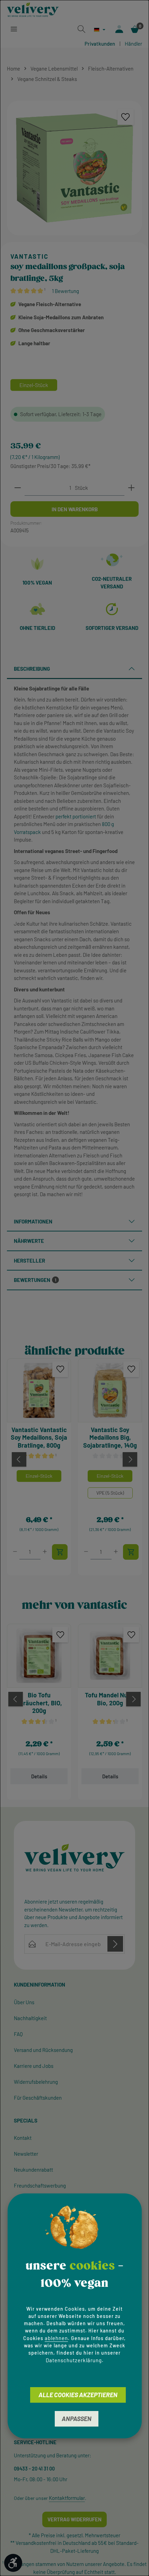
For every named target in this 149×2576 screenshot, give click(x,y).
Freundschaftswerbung (40, 2185)
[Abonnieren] (115, 1944)
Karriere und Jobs (34, 2066)
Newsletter (26, 2154)
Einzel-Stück (39, 1476)
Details (39, 1776)
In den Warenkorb (75, 509)
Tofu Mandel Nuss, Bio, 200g (110, 1699)
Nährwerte (29, 1241)
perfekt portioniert (76, 816)
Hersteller (29, 1261)
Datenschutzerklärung (74, 2360)
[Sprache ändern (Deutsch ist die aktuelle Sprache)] (100, 30)
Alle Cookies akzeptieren (78, 2395)
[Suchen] (81, 29)
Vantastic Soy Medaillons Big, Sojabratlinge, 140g (110, 1437)
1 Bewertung (65, 291)
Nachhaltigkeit (30, 2018)
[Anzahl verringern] (18, 488)
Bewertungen (35, 1280)
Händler (133, 44)
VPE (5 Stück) (110, 1493)
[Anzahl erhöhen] (131, 488)
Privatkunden (100, 44)
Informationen (33, 1221)
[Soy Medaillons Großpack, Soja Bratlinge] (74, 168)
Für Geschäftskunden (38, 2098)
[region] (74, 168)
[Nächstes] (130, 1459)
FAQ (18, 2034)
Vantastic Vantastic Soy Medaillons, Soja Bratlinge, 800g (39, 1437)
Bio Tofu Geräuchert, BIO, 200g (39, 1703)
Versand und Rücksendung (43, 2050)
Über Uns (24, 2002)
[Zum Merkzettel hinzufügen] (126, 117)
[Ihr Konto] (119, 29)
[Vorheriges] (19, 1459)
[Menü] (14, 29)
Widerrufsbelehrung (36, 2082)
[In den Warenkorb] (60, 1552)
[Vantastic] (74, 257)
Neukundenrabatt (33, 2170)
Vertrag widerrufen (74, 2519)
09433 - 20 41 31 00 (34, 2469)
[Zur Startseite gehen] (33, 10)
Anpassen (77, 2419)
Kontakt (23, 2138)
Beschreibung (32, 669)
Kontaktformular (67, 2498)
